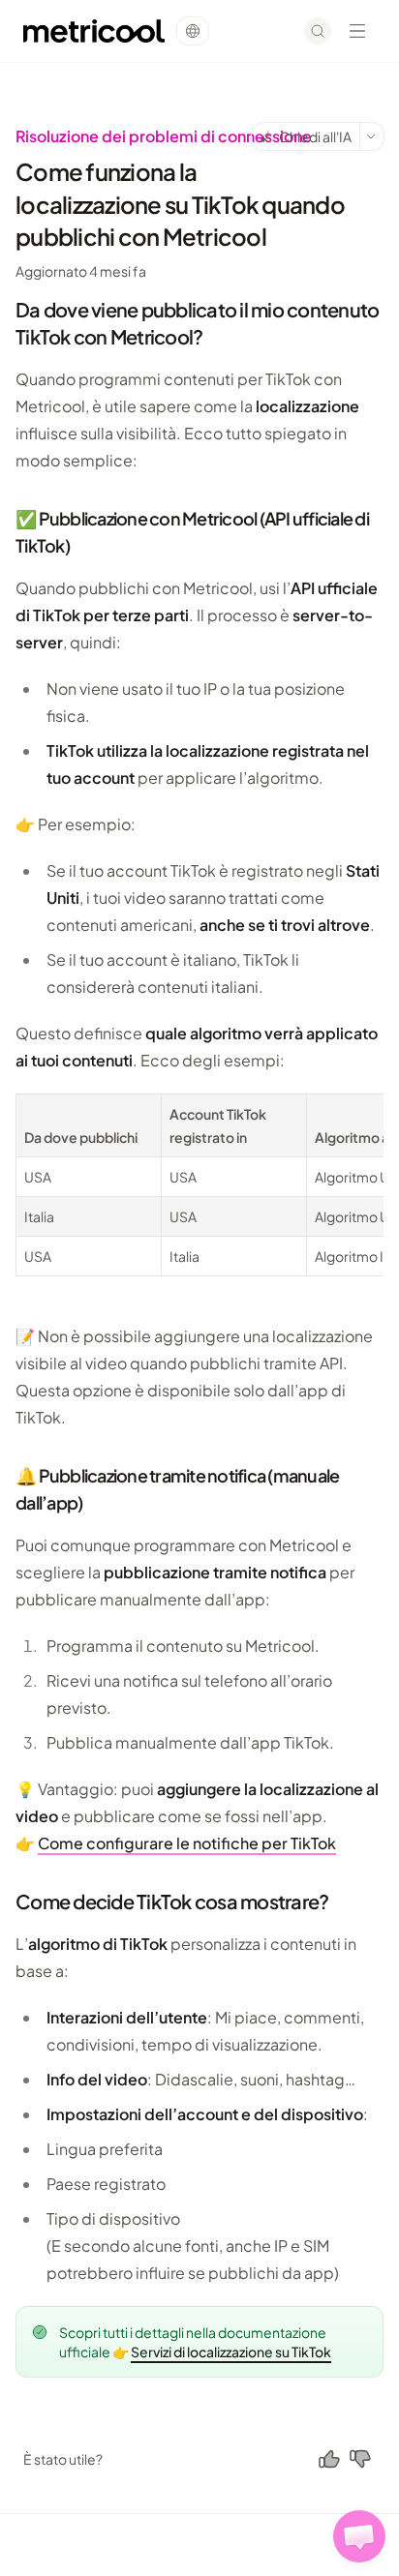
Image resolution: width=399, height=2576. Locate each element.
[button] (359, 2536)
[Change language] (193, 31)
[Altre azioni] (372, 136)
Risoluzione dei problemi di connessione (164, 136)
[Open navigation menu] (357, 31)
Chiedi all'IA (315, 136)
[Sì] (329, 2459)
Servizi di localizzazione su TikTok (231, 2351)
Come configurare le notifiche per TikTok (187, 1843)
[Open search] (318, 31)
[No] (360, 2459)
